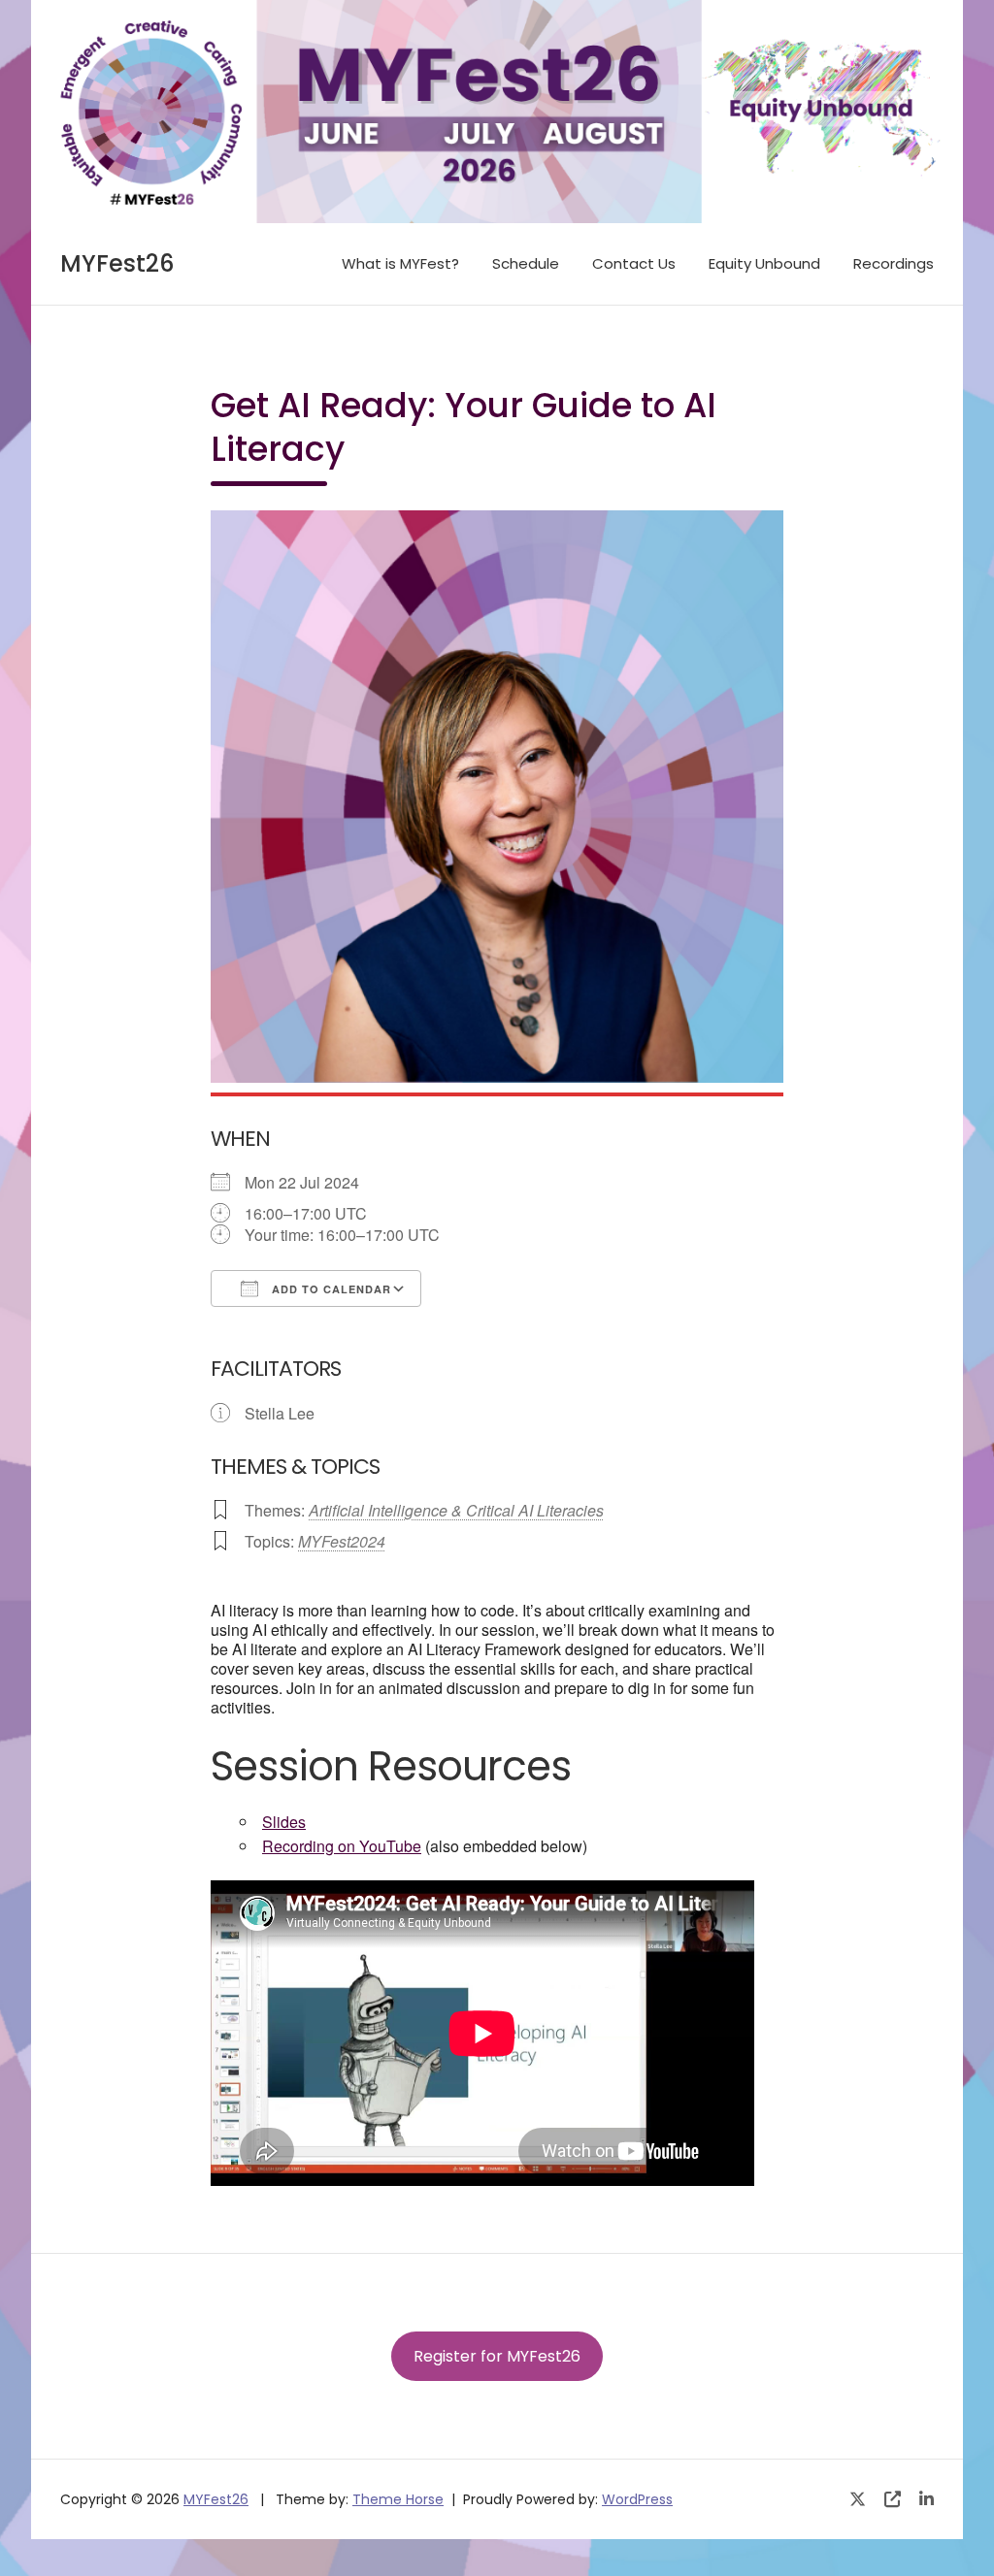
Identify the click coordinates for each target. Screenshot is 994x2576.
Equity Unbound (764, 263)
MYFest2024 (342, 1541)
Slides (284, 1822)
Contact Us (634, 263)
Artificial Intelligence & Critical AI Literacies (456, 1510)
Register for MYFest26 (497, 2356)
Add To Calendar (330, 1289)
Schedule (526, 263)
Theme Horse (398, 2499)
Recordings (894, 263)
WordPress (637, 2499)
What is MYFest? (400, 263)
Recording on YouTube (342, 1846)
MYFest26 (117, 263)
